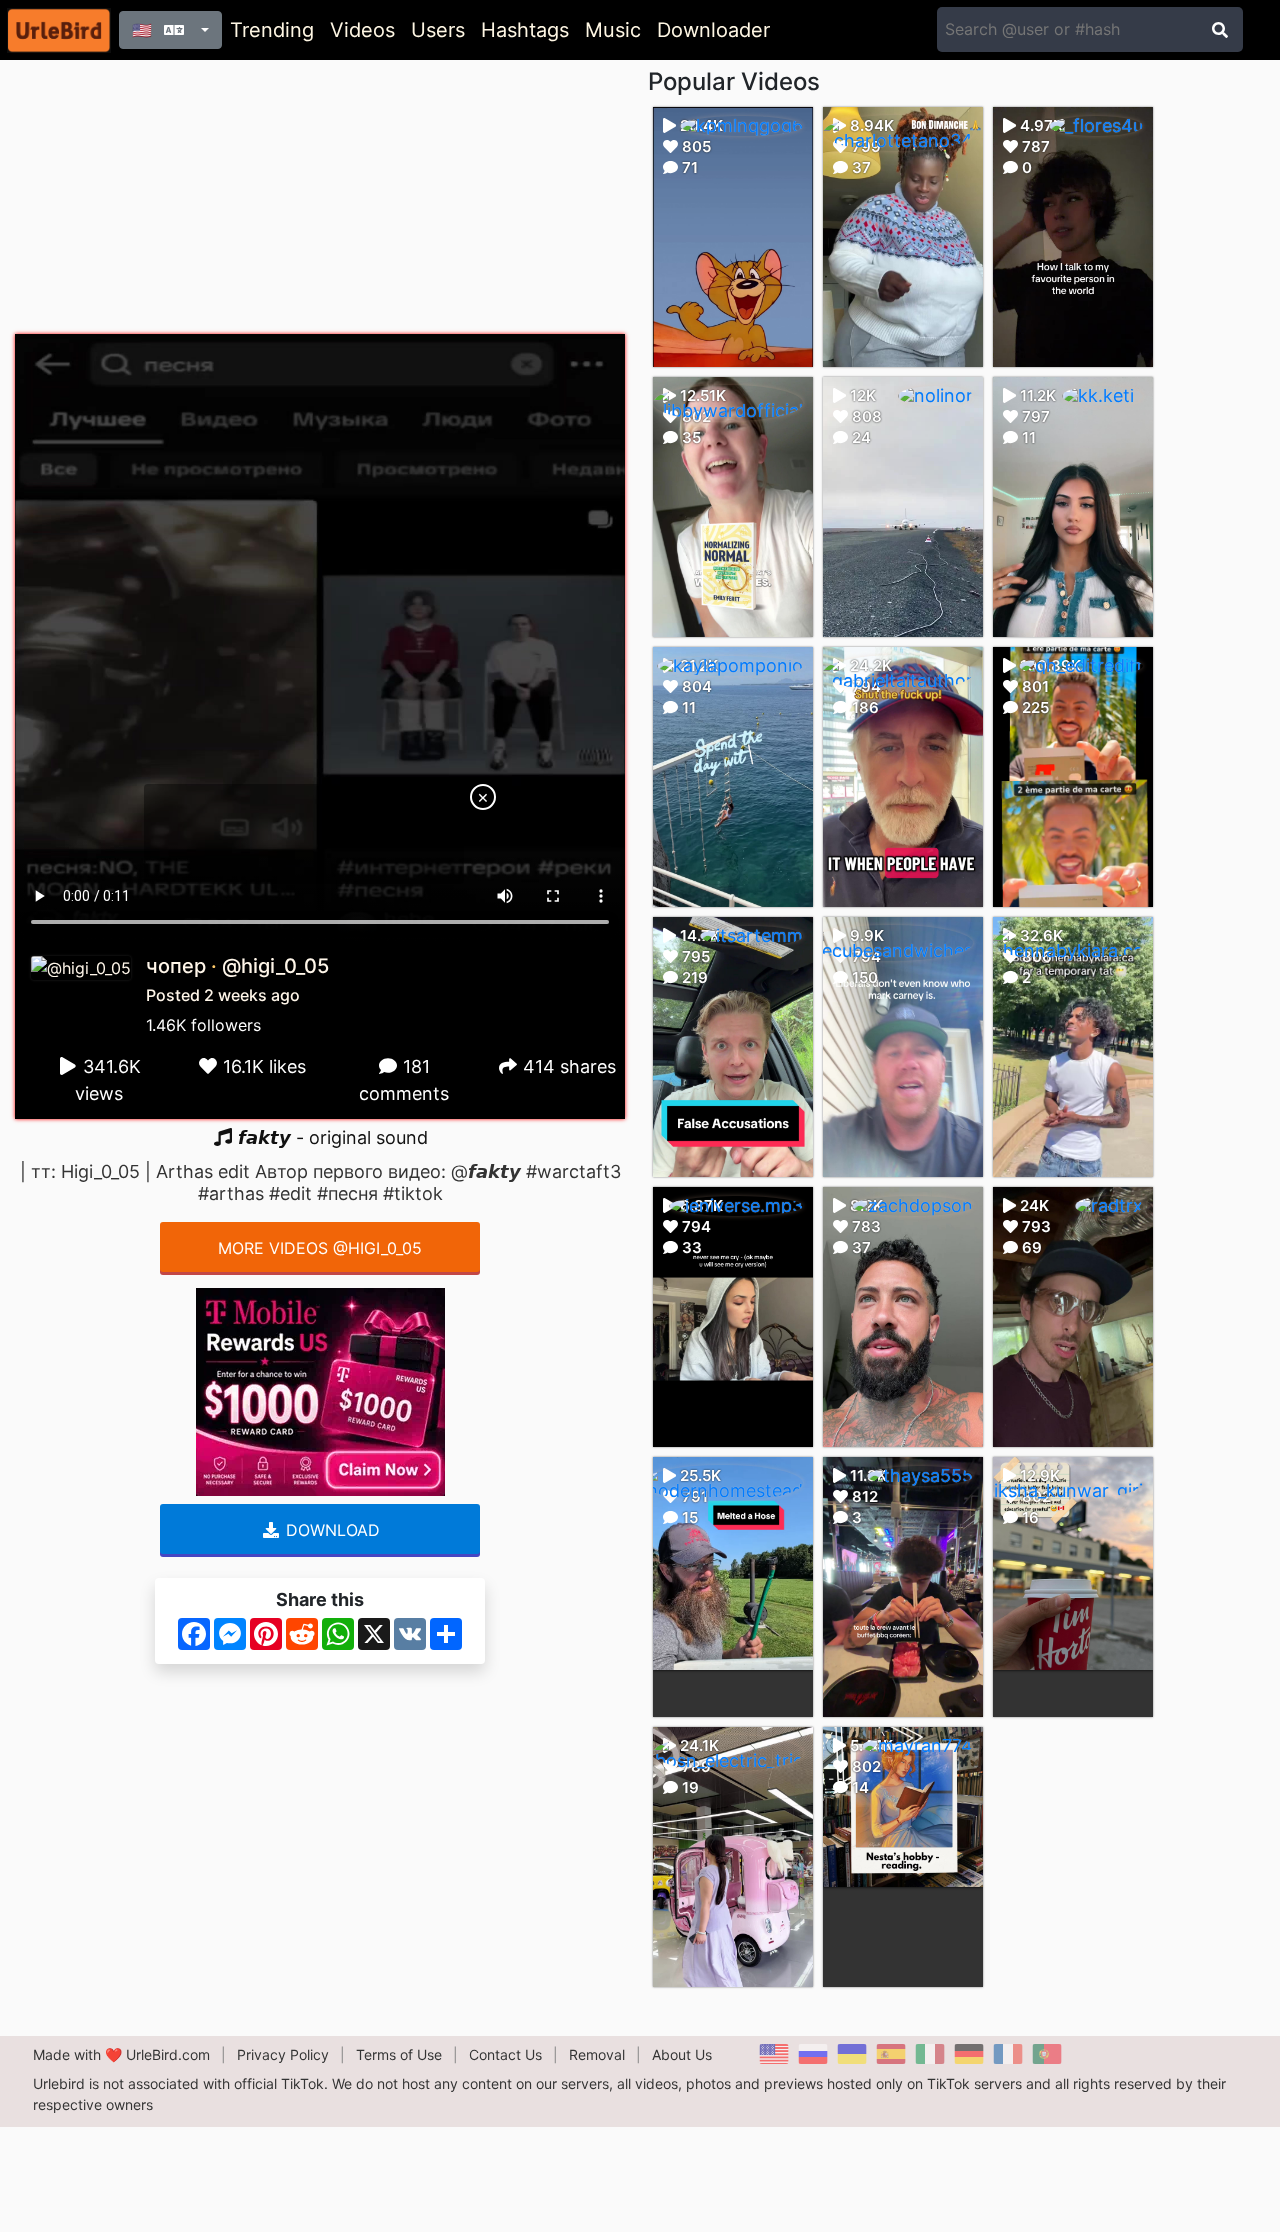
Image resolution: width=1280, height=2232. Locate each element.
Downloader (713, 30)
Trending (272, 30)
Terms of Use (399, 2054)
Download (330, 1530)
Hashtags (525, 30)
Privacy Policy (283, 2054)
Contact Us (505, 2054)
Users (438, 30)
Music (613, 30)
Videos (362, 30)
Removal (597, 2054)
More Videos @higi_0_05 (320, 1248)
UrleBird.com (168, 2054)
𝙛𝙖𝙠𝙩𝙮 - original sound (330, 1137)
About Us (682, 2054)
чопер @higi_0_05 (237, 966)
